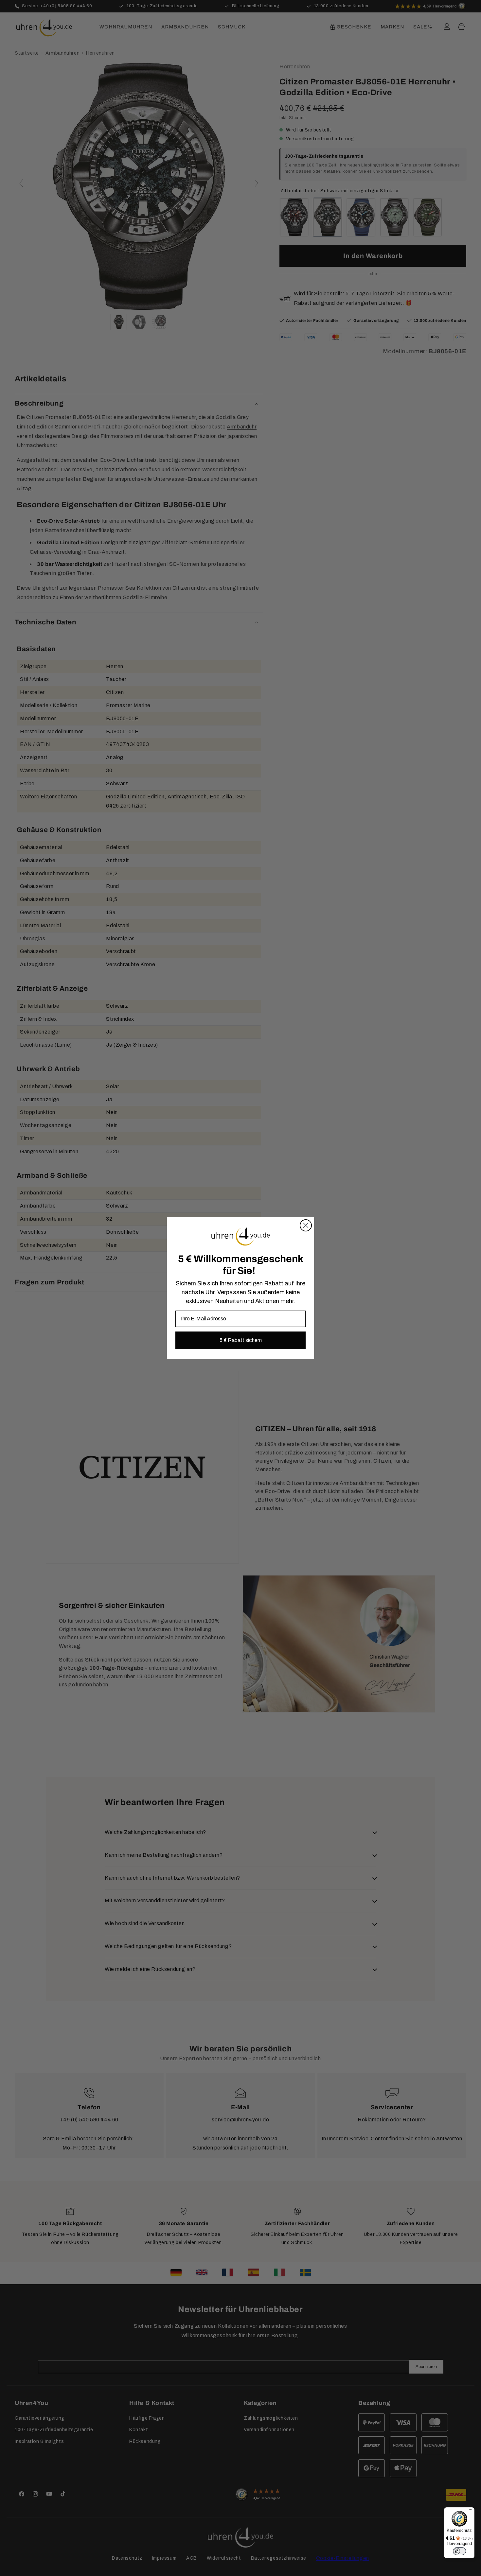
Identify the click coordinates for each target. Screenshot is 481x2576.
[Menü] (471, 2511)
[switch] (459, 2551)
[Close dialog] (306, 1225)
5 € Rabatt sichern (241, 1340)
